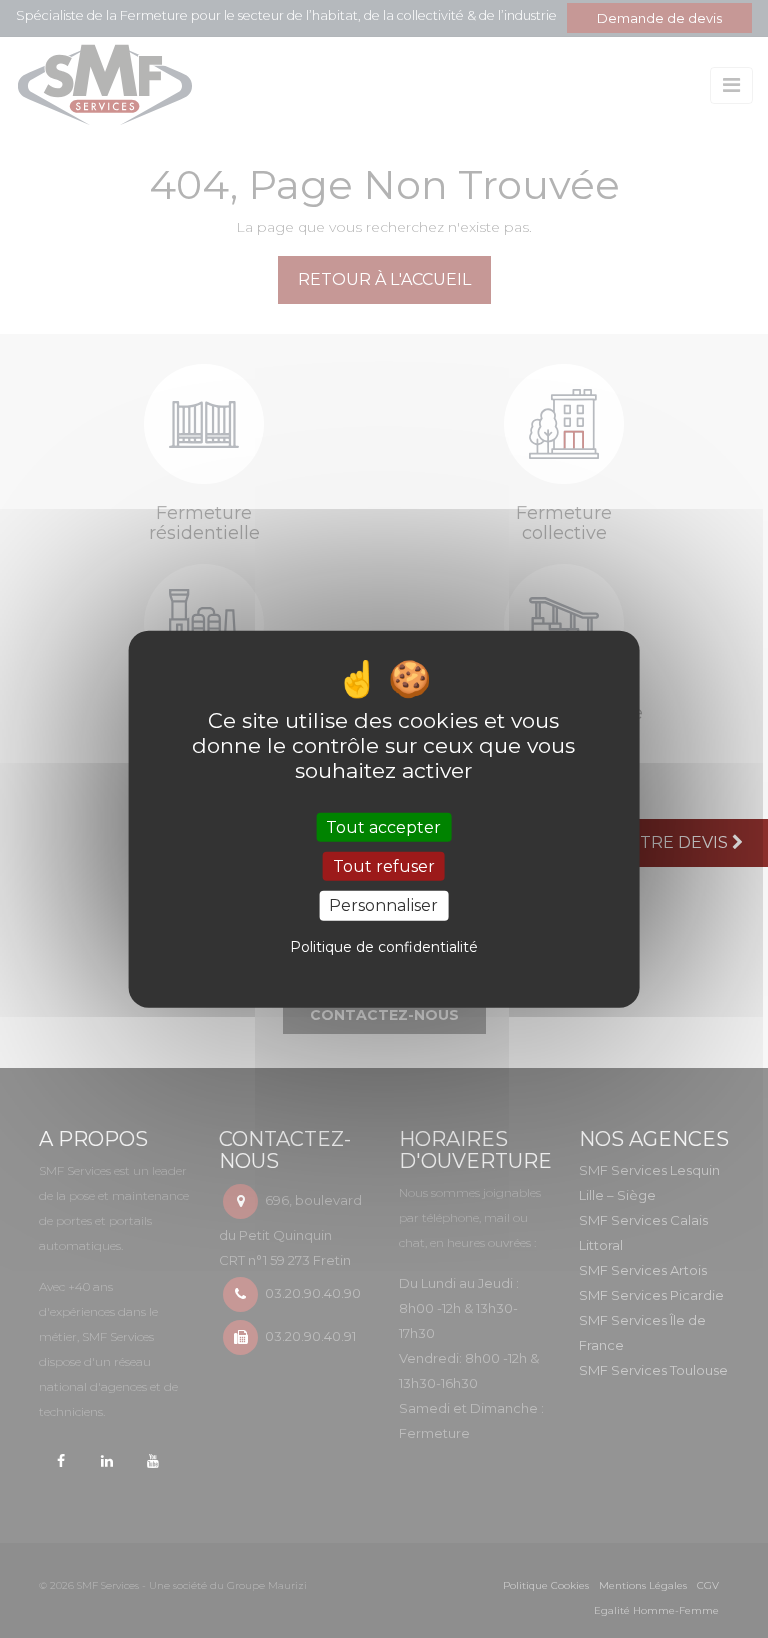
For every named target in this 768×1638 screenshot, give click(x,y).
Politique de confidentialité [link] (384, 946)
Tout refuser (384, 866)
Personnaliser (383, 905)
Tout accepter (383, 827)
